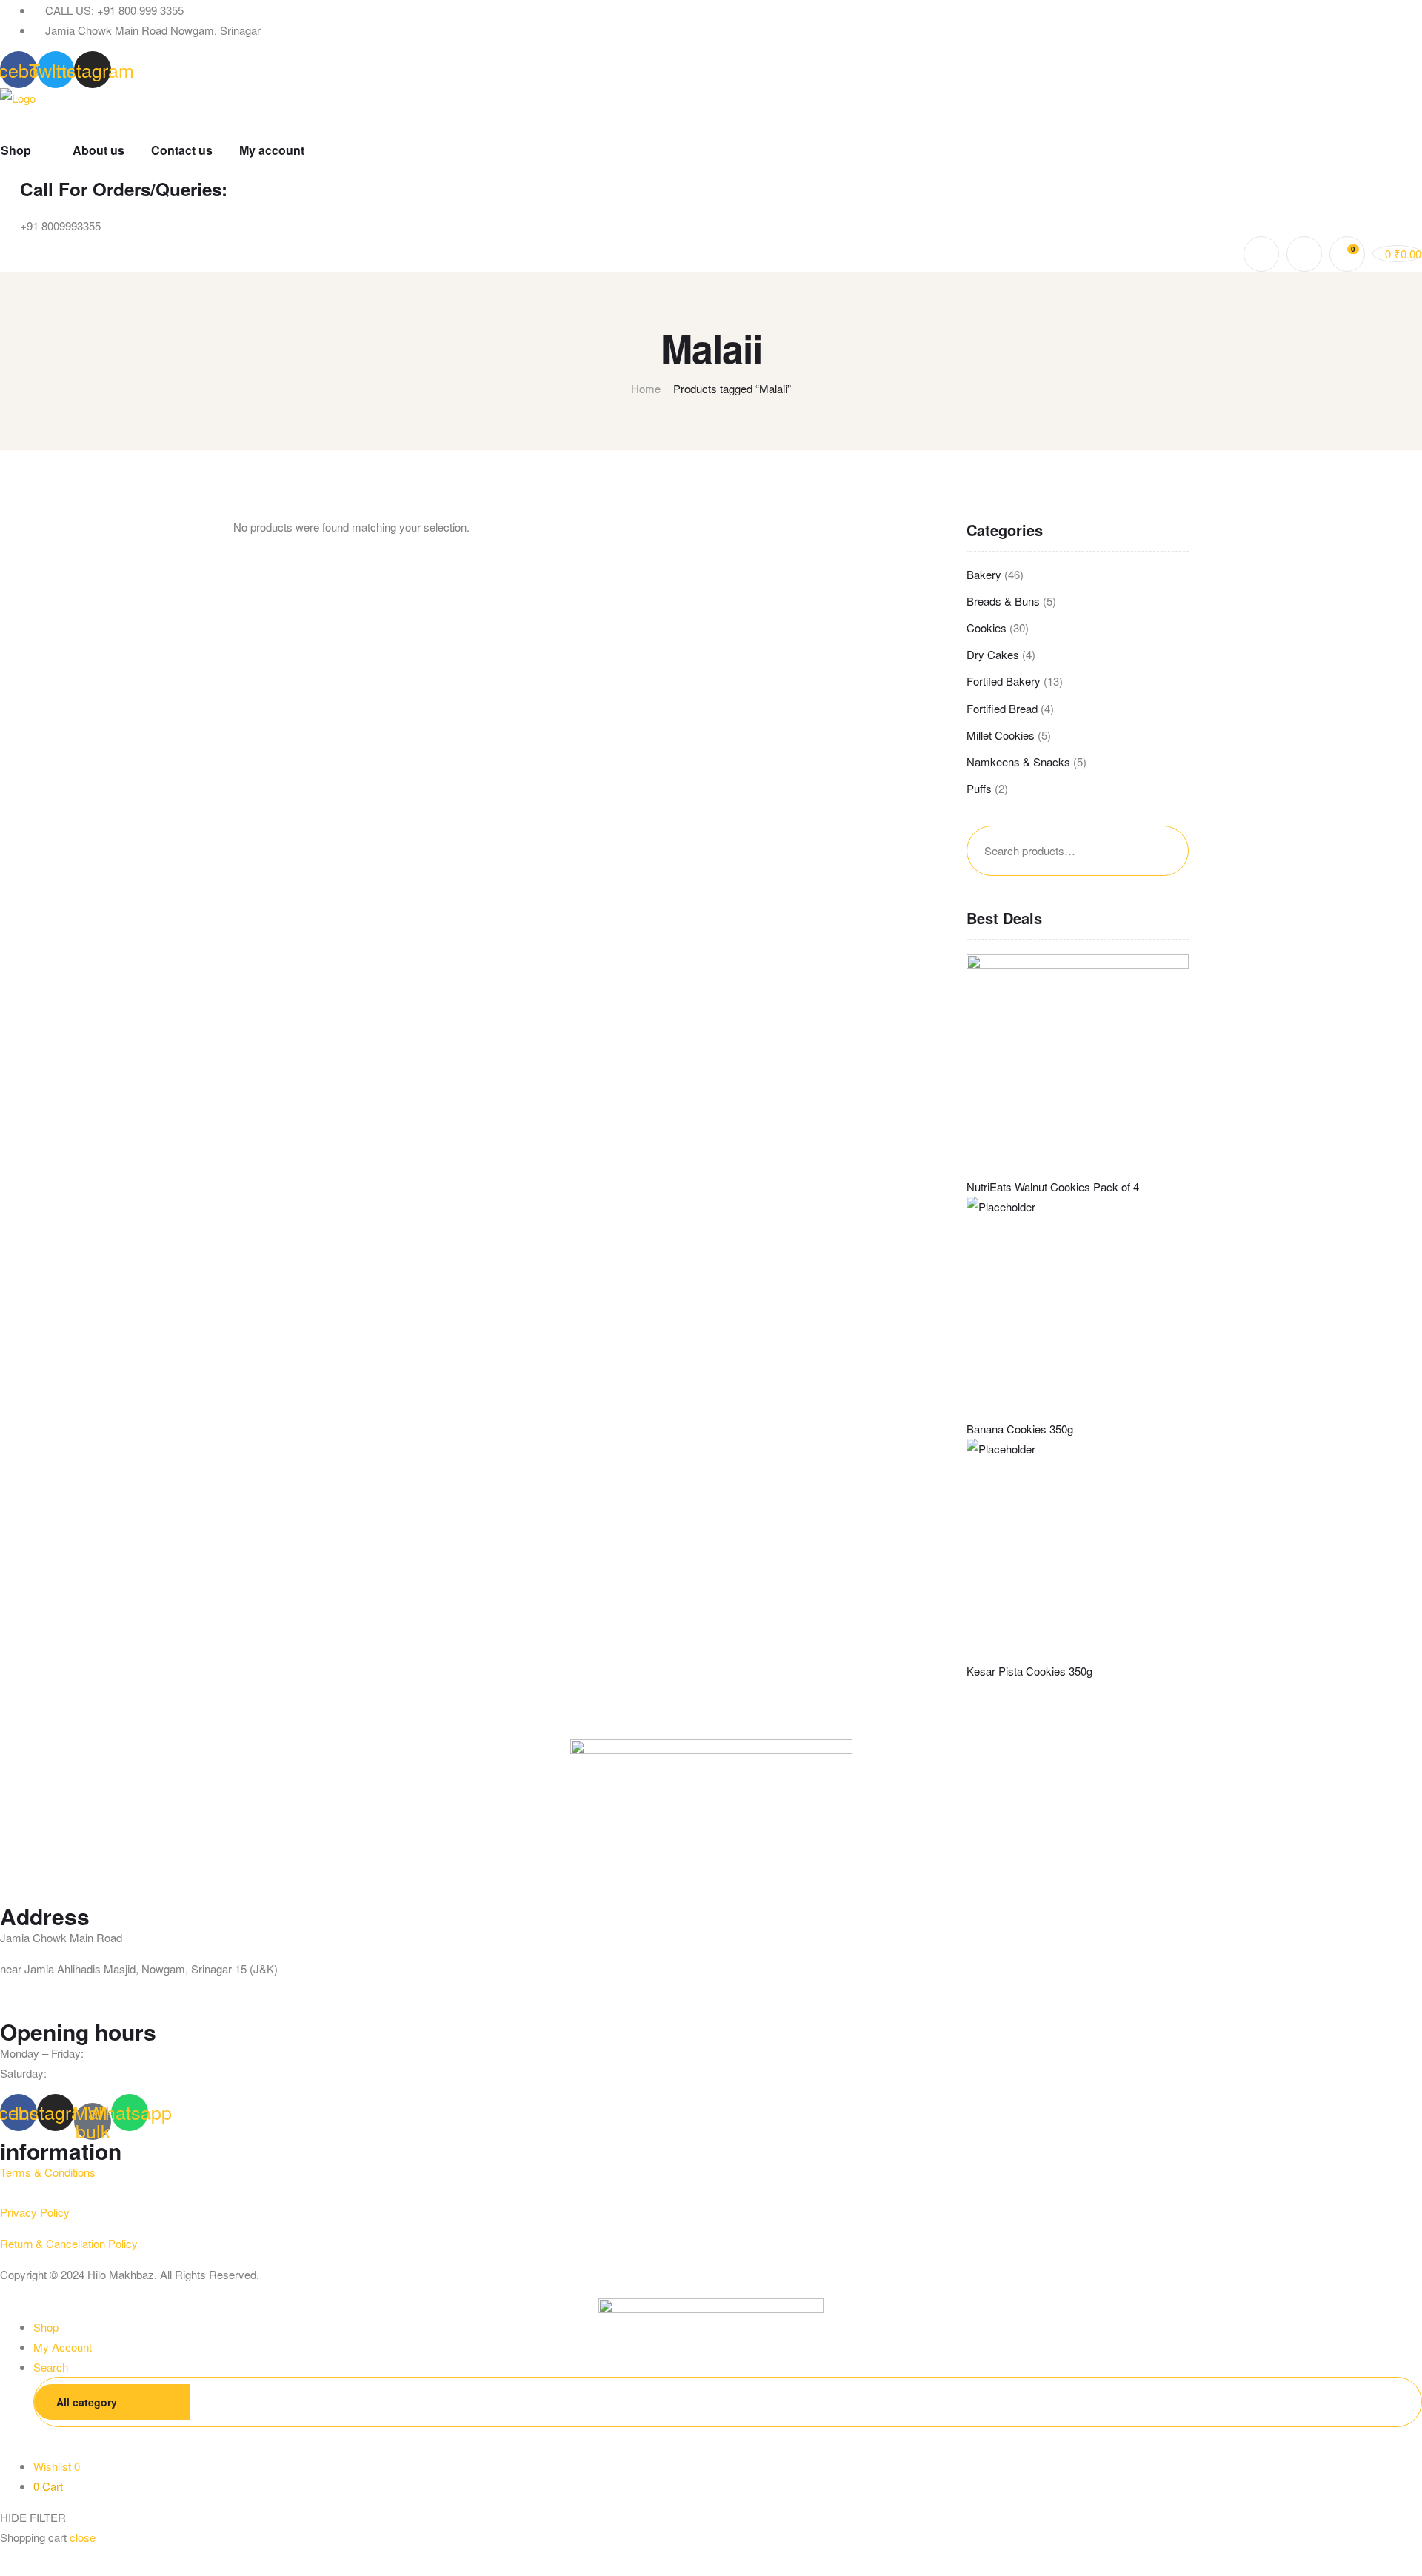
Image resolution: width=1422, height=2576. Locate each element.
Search (1158, 851)
